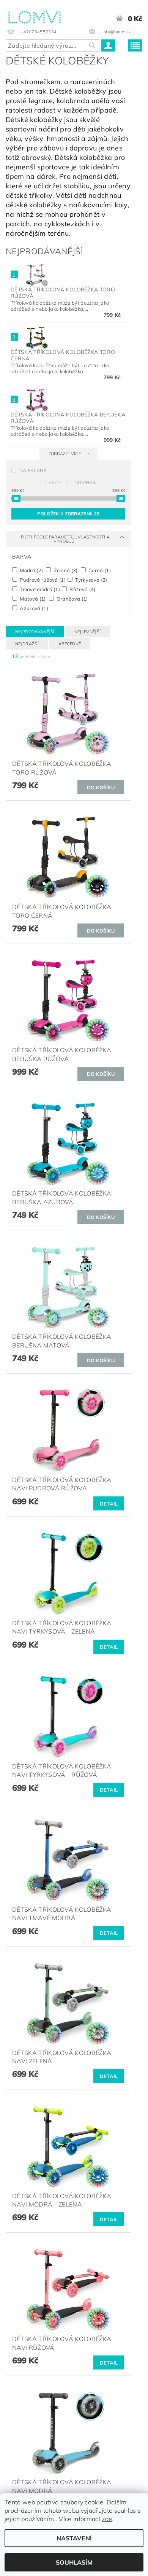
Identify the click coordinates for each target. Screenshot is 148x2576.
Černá (99, 570)
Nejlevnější (88, 632)
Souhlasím (74, 2562)
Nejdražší (27, 644)
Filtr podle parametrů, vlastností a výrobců (65, 539)
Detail (109, 1504)
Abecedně (70, 644)
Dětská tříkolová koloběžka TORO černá (63, 355)
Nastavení (74, 2538)
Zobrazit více (65, 454)
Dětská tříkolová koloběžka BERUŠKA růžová (68, 418)
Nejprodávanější (35, 632)
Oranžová (72, 599)
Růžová (82, 589)
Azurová (33, 608)
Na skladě (33, 470)
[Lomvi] (34, 16)
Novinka (85, 483)
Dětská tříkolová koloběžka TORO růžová (63, 293)
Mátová (32, 599)
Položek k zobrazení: (68, 514)
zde (107, 2519)
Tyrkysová (91, 580)
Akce (55, 483)
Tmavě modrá (39, 589)
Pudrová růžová (42, 580)
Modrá (31, 570)
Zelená (65, 570)
